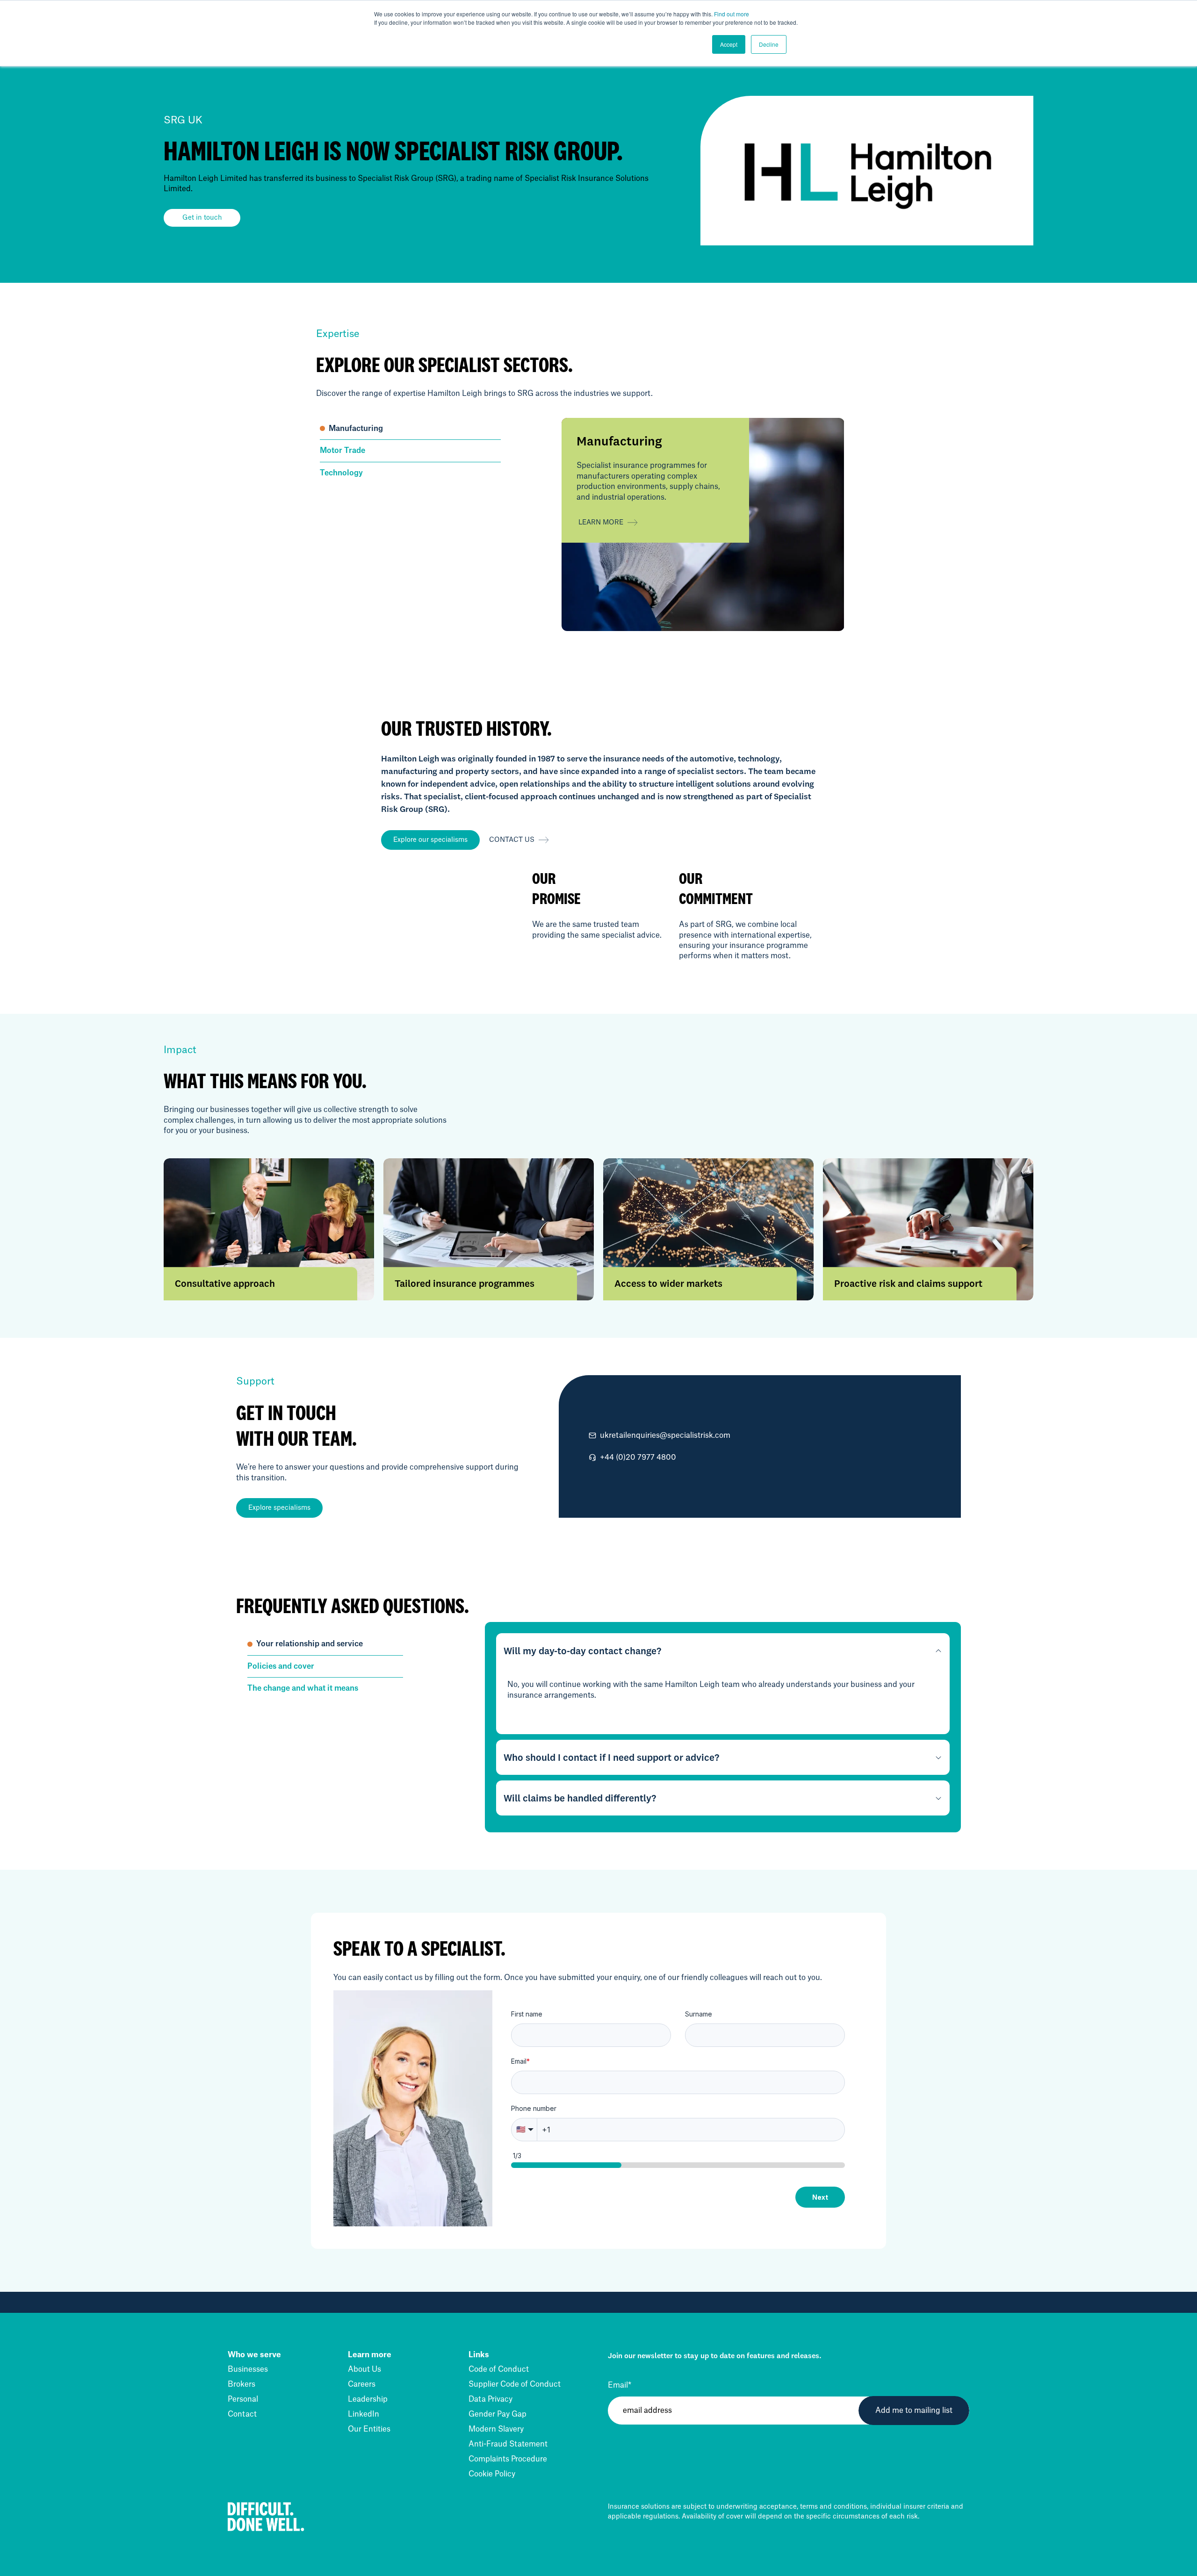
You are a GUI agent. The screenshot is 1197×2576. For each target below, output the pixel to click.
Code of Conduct (499, 2369)
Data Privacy (490, 2399)
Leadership (368, 2399)
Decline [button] (769, 44)
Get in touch (202, 218)
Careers (362, 2384)
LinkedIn (364, 2414)
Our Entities (369, 2429)
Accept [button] (729, 44)
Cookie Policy (492, 2474)
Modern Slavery (496, 2429)
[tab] (410, 429)
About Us (364, 2369)
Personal (243, 2399)
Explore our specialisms (430, 840)
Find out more (732, 14)
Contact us (512, 840)
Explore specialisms (279, 1508)
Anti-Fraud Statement (508, 2444)
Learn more (601, 523)
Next (820, 2197)
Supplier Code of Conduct (515, 2384)
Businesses (248, 2369)
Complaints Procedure (508, 2459)
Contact (242, 2414)
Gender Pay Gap (498, 2414)
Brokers (242, 2384)
